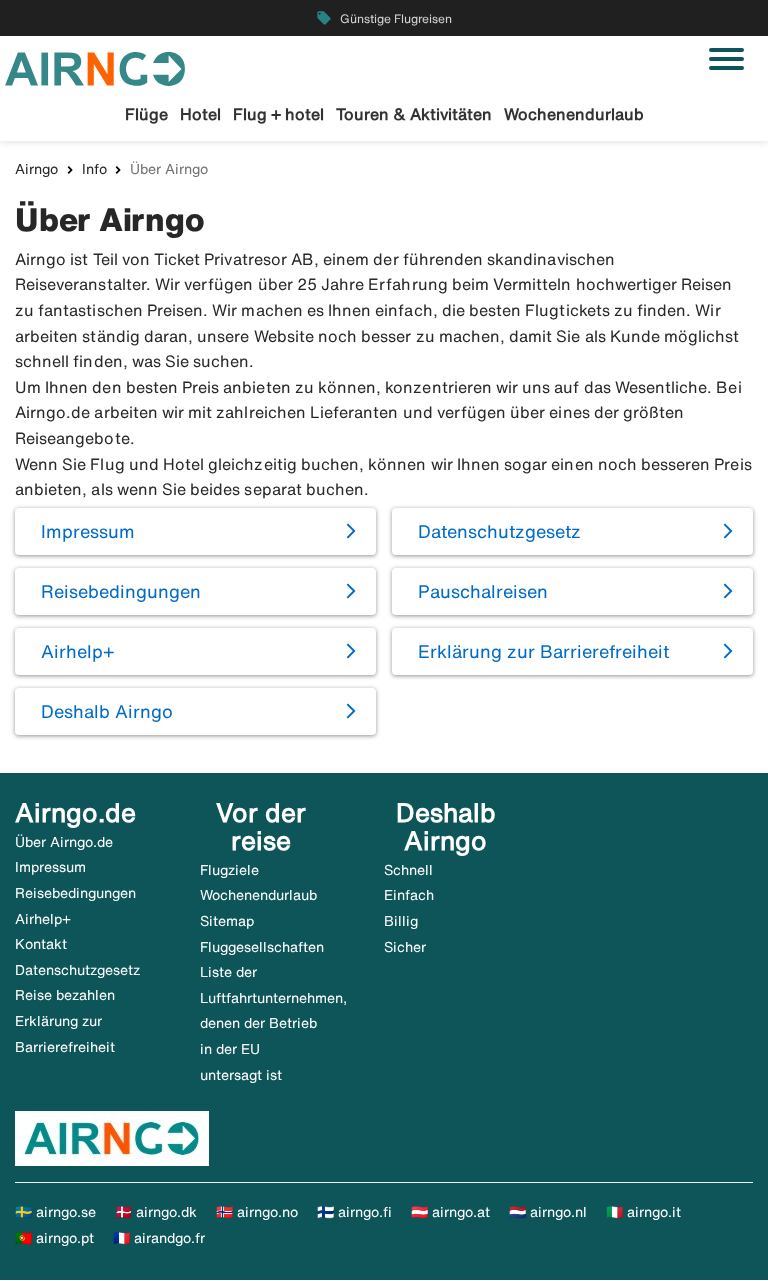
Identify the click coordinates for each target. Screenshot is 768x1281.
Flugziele (229, 870)
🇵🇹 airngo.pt (54, 1238)
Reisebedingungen (121, 591)
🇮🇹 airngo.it (643, 1212)
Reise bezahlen (65, 995)
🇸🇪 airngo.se (55, 1212)
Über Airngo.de (64, 842)
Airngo (36, 169)
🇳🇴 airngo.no (257, 1212)
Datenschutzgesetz (499, 531)
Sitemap (227, 921)
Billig (401, 921)
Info (94, 169)
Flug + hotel (278, 114)
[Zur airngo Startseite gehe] (95, 67)
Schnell (408, 870)
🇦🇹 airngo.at (450, 1212)
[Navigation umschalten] (726, 59)
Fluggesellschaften (262, 947)
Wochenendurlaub (574, 114)
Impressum (88, 531)
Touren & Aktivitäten (414, 114)
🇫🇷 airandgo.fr (159, 1238)
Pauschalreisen (483, 591)
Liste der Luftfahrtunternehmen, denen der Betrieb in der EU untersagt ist (273, 1023)
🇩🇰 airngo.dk (156, 1212)
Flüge (146, 114)
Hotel (200, 114)
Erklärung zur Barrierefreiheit (543, 651)
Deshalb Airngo (107, 711)
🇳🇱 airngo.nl (548, 1212)
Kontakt (41, 944)
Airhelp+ (78, 651)
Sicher (405, 947)
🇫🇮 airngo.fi (354, 1212)
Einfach (409, 895)
